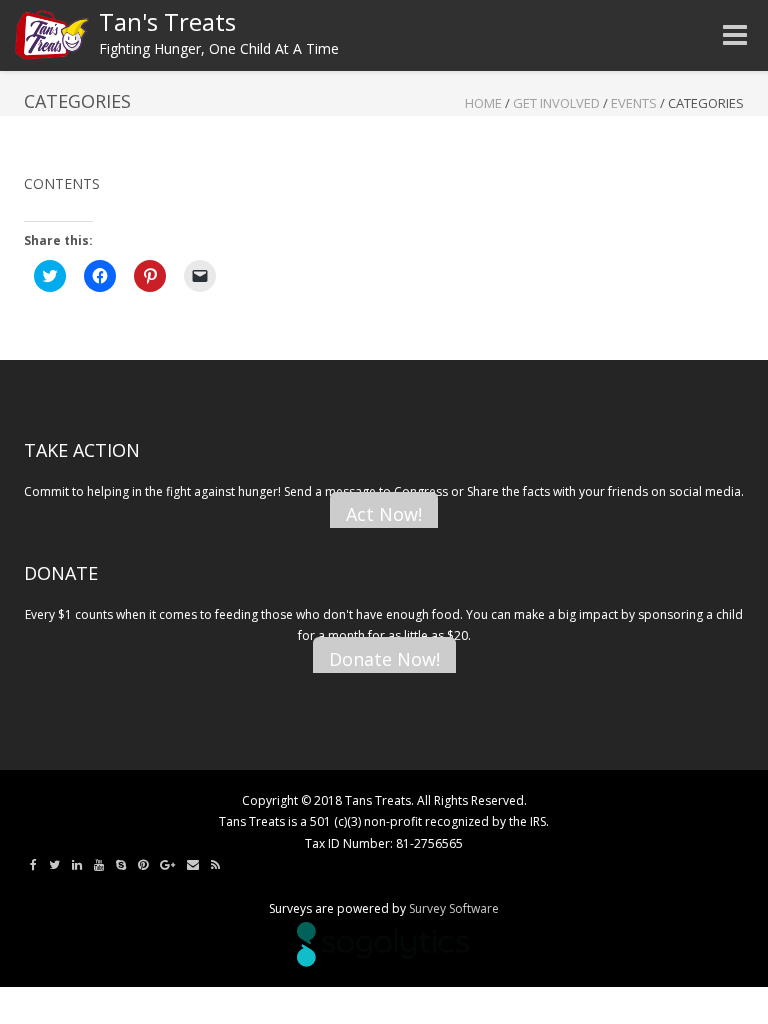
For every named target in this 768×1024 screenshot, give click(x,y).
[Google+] (167, 865)
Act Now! (384, 514)
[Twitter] (54, 865)
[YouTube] (99, 865)
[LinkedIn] (77, 865)
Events (634, 103)
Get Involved (556, 103)
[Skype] (121, 865)
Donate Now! (384, 659)
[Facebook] (33, 865)
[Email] (193, 865)
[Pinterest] (143, 865)
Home (483, 103)
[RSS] (215, 865)
